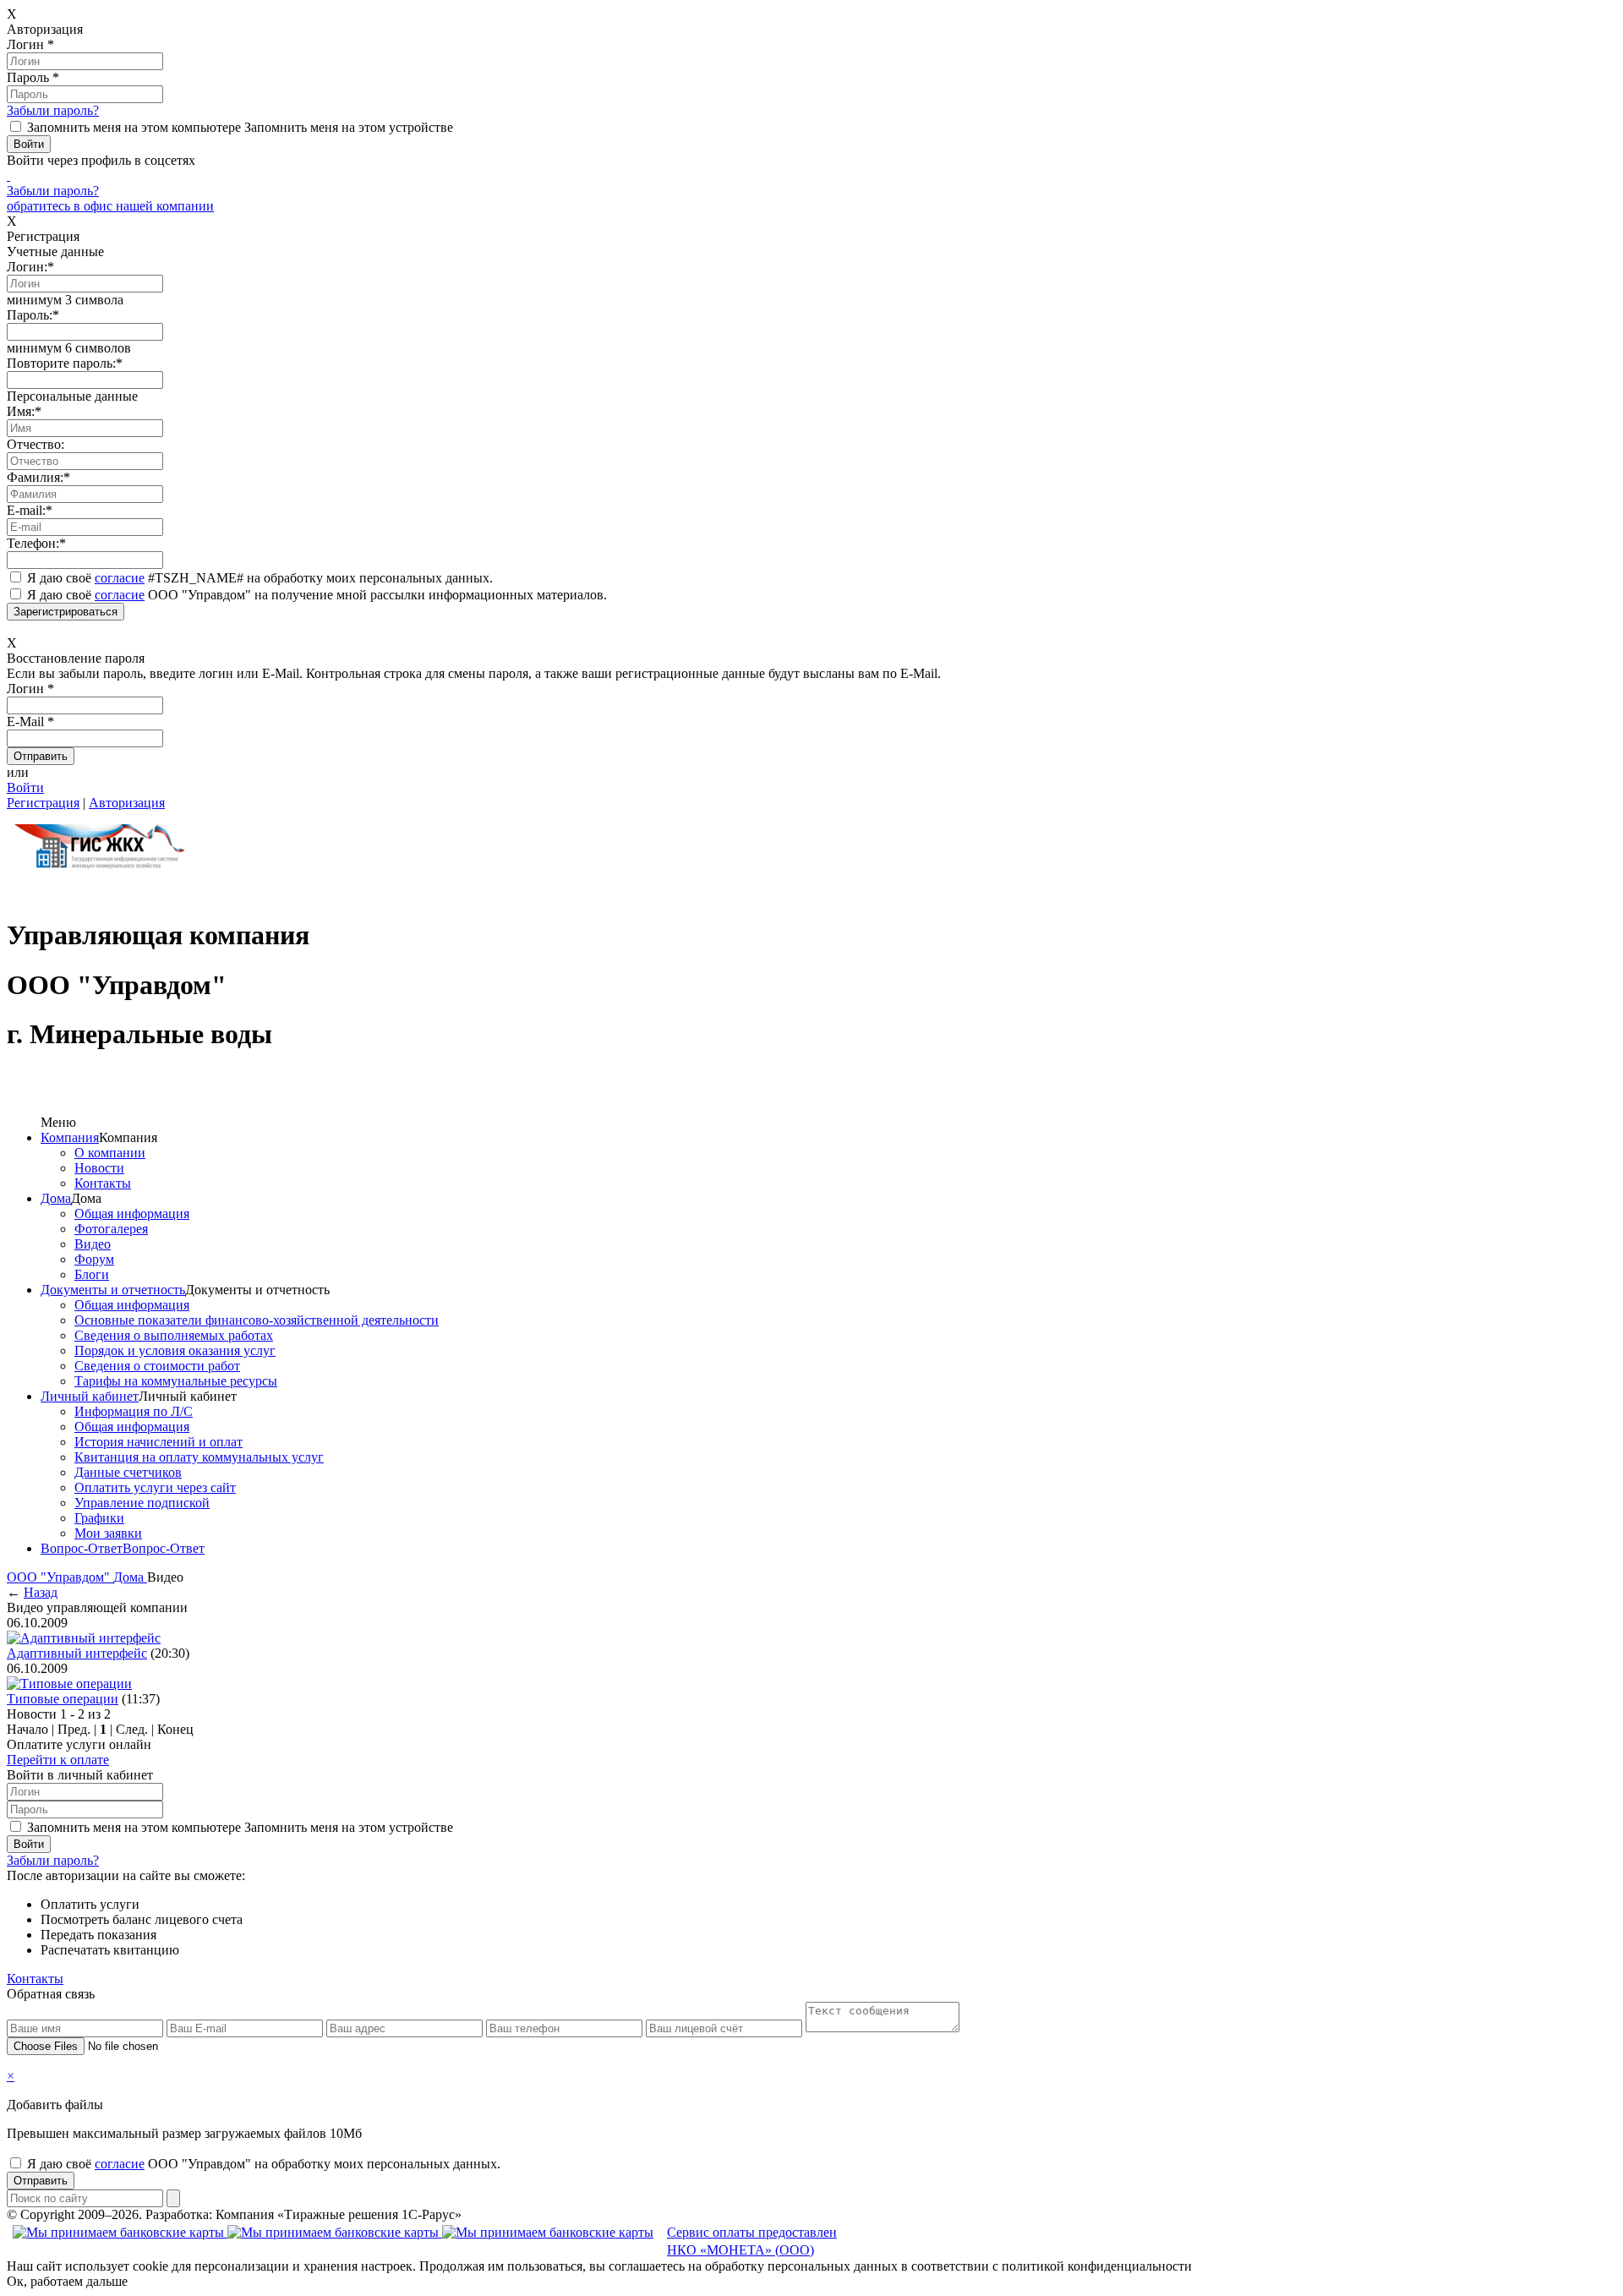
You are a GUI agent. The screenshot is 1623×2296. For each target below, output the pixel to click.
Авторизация (127, 803)
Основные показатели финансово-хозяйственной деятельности (257, 1320)
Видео (93, 1244)
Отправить (41, 2181)
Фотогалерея (111, 1229)
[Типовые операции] (69, 1684)
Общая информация (132, 1214)
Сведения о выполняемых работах (174, 1335)
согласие (120, 578)
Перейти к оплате (58, 1760)
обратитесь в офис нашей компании (110, 206)
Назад (41, 1592)
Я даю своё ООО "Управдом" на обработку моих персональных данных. (264, 2164)
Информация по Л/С (134, 1411)
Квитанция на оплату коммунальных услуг (199, 1457)
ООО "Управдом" (60, 1577)
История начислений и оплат (158, 1442)
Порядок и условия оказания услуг (175, 1350)
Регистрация (43, 803)
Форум (94, 1259)
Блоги (92, 1274)
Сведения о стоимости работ (157, 1366)
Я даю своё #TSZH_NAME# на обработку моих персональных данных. (260, 578)
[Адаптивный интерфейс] (84, 1638)
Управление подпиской (142, 1503)
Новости (99, 1168)
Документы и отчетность (113, 1290)
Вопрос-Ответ (82, 1548)
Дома (56, 1198)
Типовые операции (63, 1699)
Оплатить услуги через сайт (155, 1487)
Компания (70, 1137)
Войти (25, 787)
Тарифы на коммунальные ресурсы (176, 1381)
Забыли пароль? (53, 110)
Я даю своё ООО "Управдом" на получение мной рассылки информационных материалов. (317, 595)
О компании (110, 1153)
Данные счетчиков (128, 1472)
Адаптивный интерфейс (77, 1653)
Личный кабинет (90, 1396)
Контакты (103, 1183)
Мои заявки (108, 1533)
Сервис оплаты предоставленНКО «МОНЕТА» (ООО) (752, 2241)
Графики (99, 1518)
